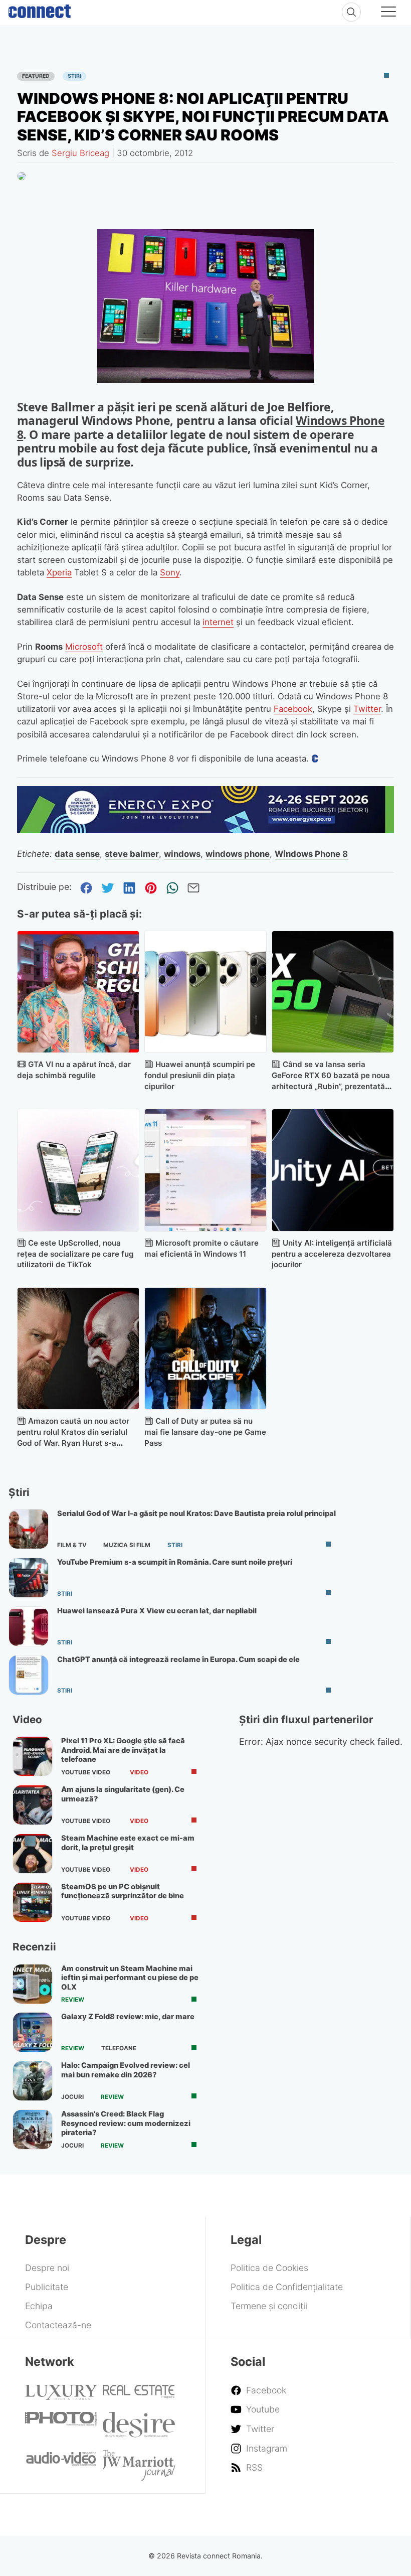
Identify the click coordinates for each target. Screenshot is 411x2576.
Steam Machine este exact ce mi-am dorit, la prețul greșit (128, 1843)
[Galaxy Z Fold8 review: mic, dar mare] (33, 2032)
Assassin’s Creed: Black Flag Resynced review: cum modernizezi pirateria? (126, 2123)
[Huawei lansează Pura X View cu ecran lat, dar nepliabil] (29, 1626)
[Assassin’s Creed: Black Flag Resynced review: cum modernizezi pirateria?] (33, 2130)
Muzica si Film (127, 1545)
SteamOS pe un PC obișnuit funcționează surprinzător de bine (123, 1891)
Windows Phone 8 (311, 854)
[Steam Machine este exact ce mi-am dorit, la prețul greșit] (33, 1854)
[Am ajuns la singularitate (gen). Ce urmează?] (33, 1805)
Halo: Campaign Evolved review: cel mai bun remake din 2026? (126, 2070)
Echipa (39, 2306)
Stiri (74, 76)
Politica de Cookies (269, 2268)
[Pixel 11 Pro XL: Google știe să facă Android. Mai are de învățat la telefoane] (33, 1756)
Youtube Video (86, 1772)
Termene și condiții (269, 2306)
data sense (77, 854)
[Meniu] (388, 13)
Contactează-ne (58, 2325)
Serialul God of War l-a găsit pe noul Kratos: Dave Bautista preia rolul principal (196, 1513)
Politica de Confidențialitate (287, 2287)
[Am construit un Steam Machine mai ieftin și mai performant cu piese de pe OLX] (33, 1984)
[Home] (40, 9)
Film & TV (72, 1545)
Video (139, 1772)
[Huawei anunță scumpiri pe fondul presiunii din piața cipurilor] (205, 992)
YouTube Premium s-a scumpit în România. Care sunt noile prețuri (175, 1562)
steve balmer (132, 854)
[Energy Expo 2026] (206, 829)
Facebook (293, 709)
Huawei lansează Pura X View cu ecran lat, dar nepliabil (157, 1611)
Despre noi (47, 2268)
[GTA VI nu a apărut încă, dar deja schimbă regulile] (78, 992)
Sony (170, 572)
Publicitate (47, 2287)
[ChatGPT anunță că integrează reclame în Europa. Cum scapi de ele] (29, 1675)
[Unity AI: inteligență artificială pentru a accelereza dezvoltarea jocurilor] (333, 1170)
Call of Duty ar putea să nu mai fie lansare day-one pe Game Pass (205, 1432)
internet (218, 622)
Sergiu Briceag (80, 153)
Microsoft (84, 647)
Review (73, 2000)
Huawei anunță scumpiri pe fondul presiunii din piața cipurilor (200, 1075)
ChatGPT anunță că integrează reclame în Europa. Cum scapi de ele (178, 1659)
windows (182, 854)
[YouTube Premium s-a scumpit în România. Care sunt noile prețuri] (29, 1578)
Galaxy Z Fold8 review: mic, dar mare (128, 2017)
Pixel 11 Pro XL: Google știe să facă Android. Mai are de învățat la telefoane (123, 1750)
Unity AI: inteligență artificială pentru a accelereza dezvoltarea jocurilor (332, 1254)
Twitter (367, 709)
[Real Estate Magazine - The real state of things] (139, 2395)
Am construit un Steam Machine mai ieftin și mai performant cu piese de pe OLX (130, 1978)
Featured (36, 76)
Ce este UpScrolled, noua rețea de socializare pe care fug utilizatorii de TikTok (75, 1254)
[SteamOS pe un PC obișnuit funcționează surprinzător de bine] (33, 1902)
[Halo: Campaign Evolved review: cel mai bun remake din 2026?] (33, 2081)
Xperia (59, 572)
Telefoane (119, 2048)
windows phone (238, 854)
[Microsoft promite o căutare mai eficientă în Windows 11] (205, 1170)
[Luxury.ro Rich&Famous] (61, 2397)
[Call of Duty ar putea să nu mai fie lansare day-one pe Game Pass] (205, 1348)
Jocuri (72, 2097)
